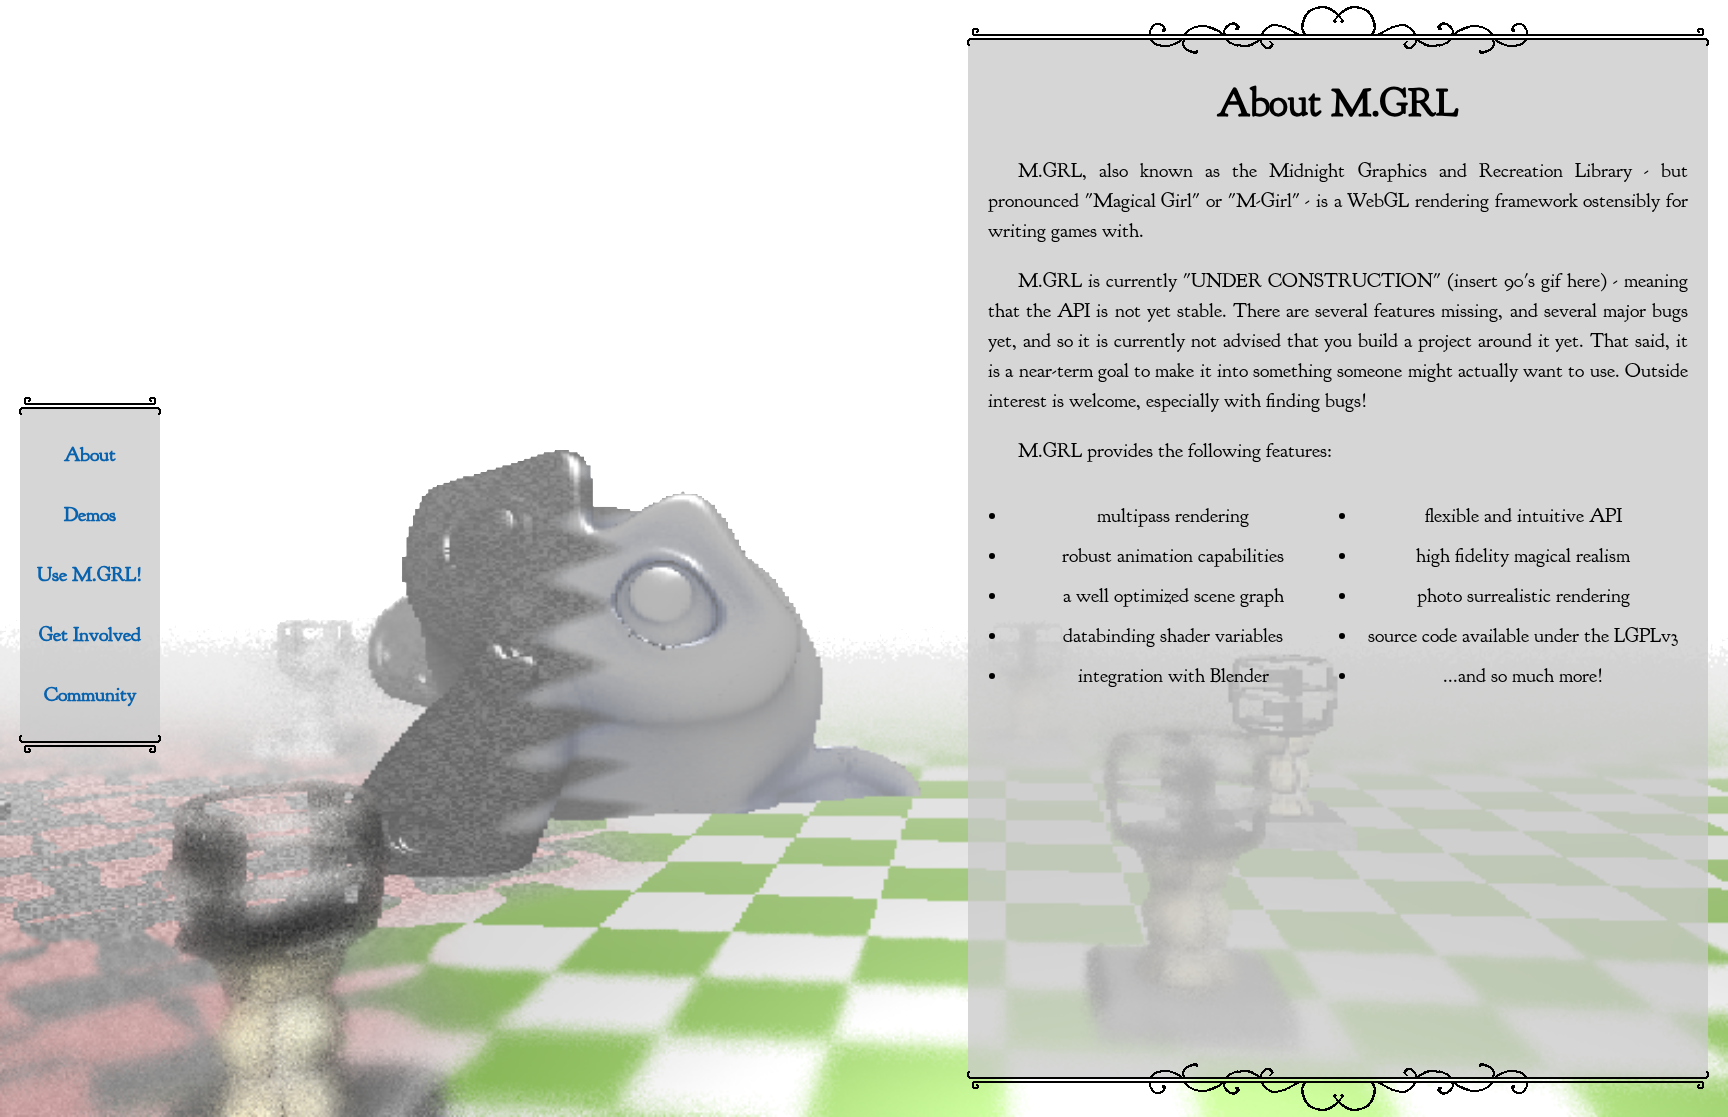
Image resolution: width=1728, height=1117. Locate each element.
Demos (90, 514)
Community (90, 694)
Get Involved (90, 634)
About (90, 454)
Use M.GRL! (90, 574)
